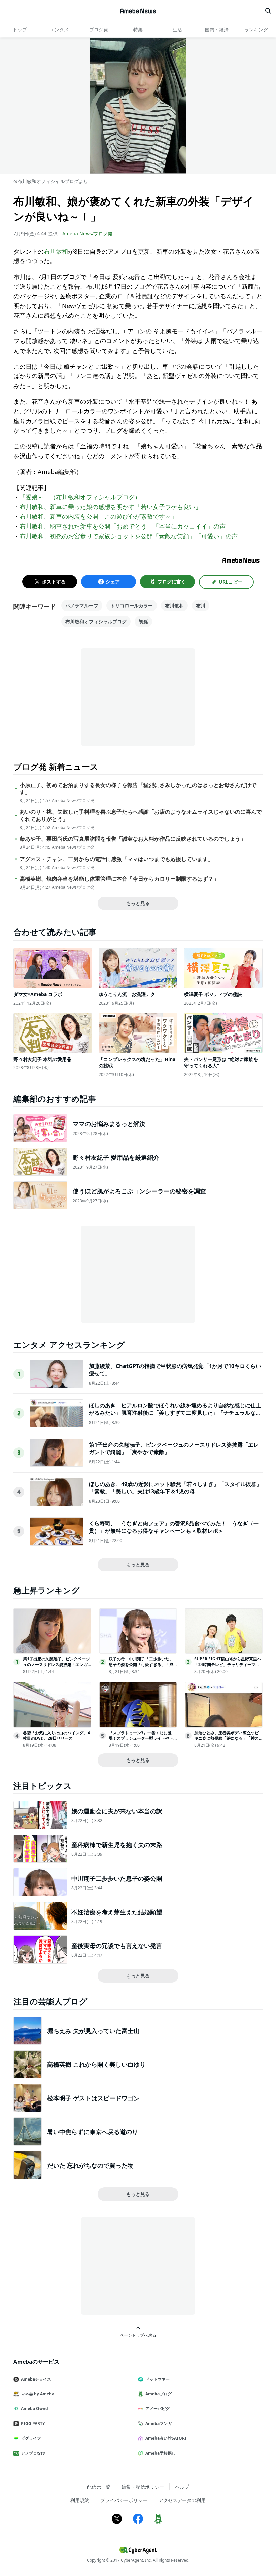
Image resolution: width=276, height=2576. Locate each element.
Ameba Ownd (34, 2409)
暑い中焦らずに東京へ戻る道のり (93, 2132)
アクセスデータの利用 (182, 2500)
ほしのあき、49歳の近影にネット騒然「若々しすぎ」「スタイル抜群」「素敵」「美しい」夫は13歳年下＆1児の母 (175, 1488)
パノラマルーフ (82, 605)
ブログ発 (99, 29)
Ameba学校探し (161, 2453)
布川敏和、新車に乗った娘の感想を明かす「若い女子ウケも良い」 (110, 507)
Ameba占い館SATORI (166, 2438)
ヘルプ (182, 2487)
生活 (177, 29)
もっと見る (138, 903)
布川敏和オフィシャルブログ (96, 622)
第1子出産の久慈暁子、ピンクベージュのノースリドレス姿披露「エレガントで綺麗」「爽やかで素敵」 (56, 1664)
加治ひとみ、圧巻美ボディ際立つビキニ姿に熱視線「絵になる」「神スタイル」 (227, 1738)
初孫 (143, 622)
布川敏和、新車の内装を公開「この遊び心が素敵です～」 (98, 516)
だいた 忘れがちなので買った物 (90, 2165)
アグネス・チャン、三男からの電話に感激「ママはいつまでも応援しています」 (116, 859)
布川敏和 (56, 251)
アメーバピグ (158, 2409)
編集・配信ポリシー (143, 2487)
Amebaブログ (159, 2394)
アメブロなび (33, 2453)
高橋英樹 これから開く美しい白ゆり (96, 2064)
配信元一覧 (99, 2487)
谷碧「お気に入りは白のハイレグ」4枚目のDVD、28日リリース (56, 1736)
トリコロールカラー (132, 605)
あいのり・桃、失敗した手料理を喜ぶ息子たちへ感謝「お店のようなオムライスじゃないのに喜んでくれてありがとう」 (141, 815)
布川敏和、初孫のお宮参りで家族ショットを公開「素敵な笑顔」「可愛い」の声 (129, 536)
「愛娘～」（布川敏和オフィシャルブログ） (80, 497)
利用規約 (80, 2500)
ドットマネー (158, 2379)
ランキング (256, 29)
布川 (201, 605)
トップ (20, 29)
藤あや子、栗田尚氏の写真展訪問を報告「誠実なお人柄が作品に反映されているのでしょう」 (133, 839)
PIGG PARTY (33, 2423)
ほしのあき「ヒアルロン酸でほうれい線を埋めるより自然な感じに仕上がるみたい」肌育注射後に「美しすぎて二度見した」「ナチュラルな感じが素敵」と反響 (175, 1413)
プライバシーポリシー (124, 2500)
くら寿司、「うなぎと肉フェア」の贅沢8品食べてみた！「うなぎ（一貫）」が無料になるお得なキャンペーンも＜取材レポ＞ (174, 1527)
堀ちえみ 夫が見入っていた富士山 (93, 2031)
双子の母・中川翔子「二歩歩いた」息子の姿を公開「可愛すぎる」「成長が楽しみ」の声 (141, 1664)
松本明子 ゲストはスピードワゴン (93, 2098)
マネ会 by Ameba (38, 2394)
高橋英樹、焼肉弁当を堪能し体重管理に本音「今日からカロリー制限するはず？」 (119, 879)
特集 (138, 29)
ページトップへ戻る (138, 2335)
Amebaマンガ (159, 2423)
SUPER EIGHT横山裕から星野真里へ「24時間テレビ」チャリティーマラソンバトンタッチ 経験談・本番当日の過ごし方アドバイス (228, 1667)
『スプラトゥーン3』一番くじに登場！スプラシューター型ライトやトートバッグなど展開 (141, 1738)
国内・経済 (217, 29)
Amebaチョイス (36, 2379)
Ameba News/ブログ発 (87, 234)
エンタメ (59, 29)
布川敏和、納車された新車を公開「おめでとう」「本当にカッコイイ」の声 (123, 526)
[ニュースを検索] (268, 11)
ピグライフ (31, 2438)
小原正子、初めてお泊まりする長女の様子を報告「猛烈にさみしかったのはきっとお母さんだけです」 (138, 789)
